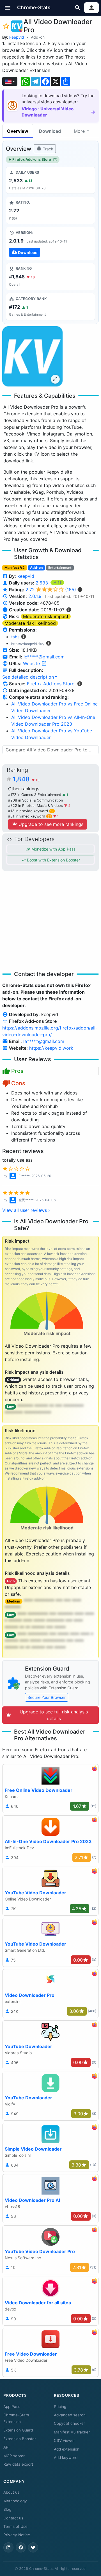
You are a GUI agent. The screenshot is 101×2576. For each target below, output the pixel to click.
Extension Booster (20, 2439)
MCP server (14, 2456)
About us (11, 2492)
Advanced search (70, 2415)
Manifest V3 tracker (72, 2432)
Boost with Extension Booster (53, 860)
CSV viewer (64, 2440)
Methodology (15, 2501)
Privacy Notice (17, 2535)
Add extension (67, 2449)
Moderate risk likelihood (30, 623)
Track (48, 149)
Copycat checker (69, 2423)
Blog (7, 2509)
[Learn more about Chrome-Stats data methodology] (80, 684)
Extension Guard (18, 2430)
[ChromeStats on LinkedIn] (8, 2547)
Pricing (60, 2407)
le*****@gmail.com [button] (44, 657)
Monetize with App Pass (53, 849)
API (6, 2447)
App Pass (12, 2407)
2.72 (51, 590)
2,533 (43, 583)
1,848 (26, 779)
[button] (8, 8)
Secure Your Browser (47, 1697)
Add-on (38, 37)
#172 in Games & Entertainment (35, 795)
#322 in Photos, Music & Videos (36, 806)
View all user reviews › (26, 1210)
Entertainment (60, 568)
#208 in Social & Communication (35, 800)
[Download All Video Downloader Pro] (50, 243)
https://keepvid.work (51, 1048)
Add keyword (66, 2458)
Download (50, 131)
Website (32, 663)
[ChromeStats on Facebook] (21, 2547)
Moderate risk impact (46, 616)
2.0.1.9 (35, 596)
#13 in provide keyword (31, 811)
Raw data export (18, 2464)
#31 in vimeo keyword (29, 816)
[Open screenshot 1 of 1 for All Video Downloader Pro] (32, 356)
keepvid (17, 37)
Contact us (13, 2518)
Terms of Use (15, 2526)
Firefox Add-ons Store (32, 159)
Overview (18, 131)
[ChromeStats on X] (33, 2547)
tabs (15, 637)
